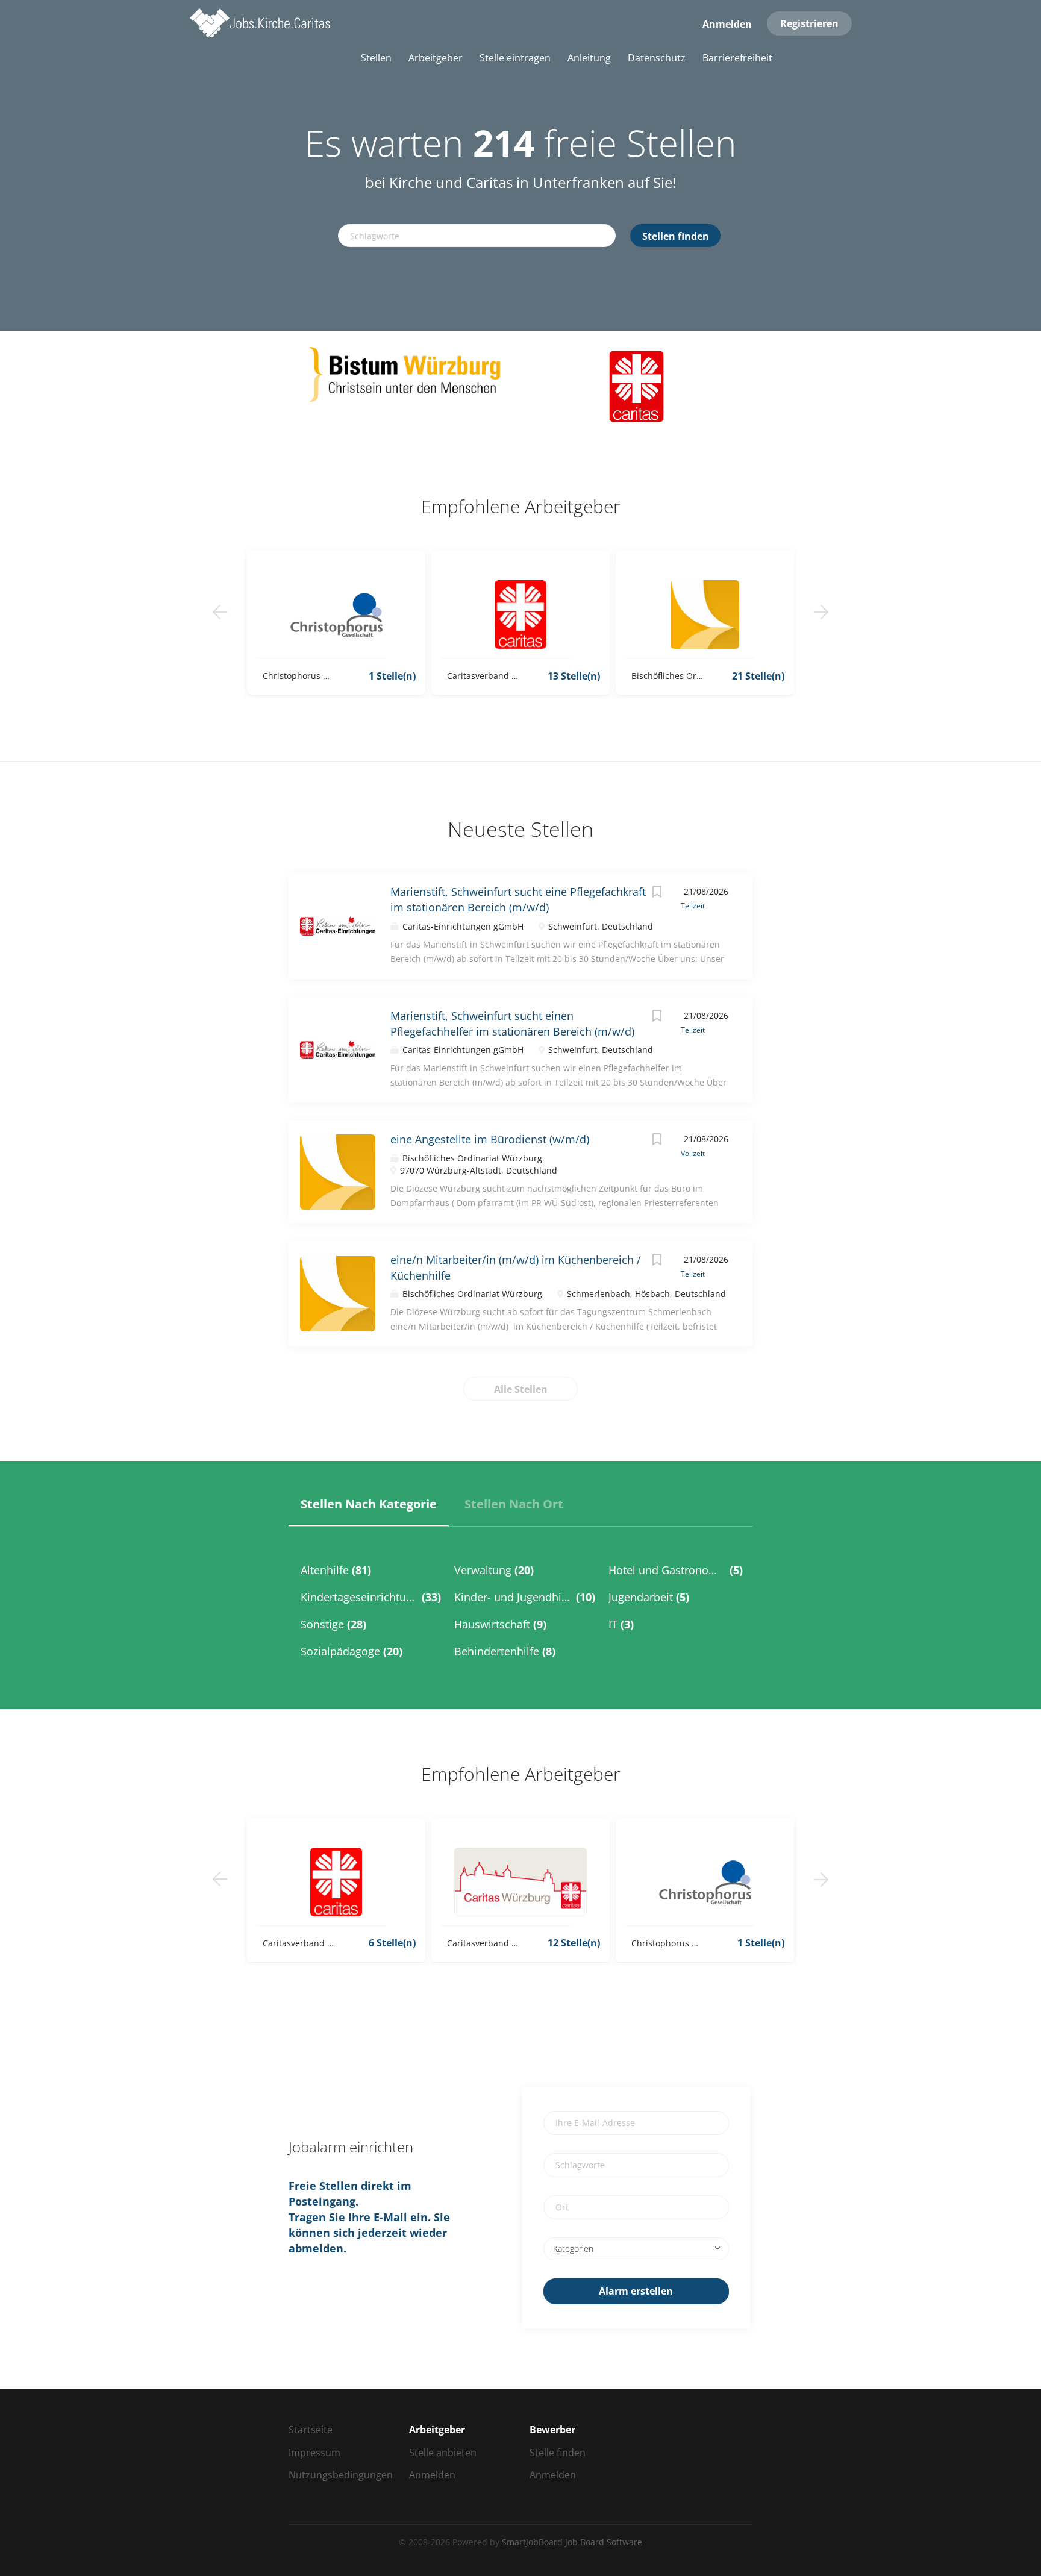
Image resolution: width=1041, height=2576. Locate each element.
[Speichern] (657, 893)
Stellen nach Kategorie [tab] (369, 1504)
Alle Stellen (521, 1389)
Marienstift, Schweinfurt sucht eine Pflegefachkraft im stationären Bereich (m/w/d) (518, 899)
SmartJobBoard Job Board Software (572, 2542)
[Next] (821, 612)
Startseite (311, 2430)
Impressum (314, 2453)
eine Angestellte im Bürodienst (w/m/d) (490, 1139)
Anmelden (727, 24)
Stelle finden (558, 2453)
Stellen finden (676, 236)
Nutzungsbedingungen (341, 2475)
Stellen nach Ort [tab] (514, 1504)
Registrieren (809, 23)
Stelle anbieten (443, 2453)
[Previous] (220, 612)
